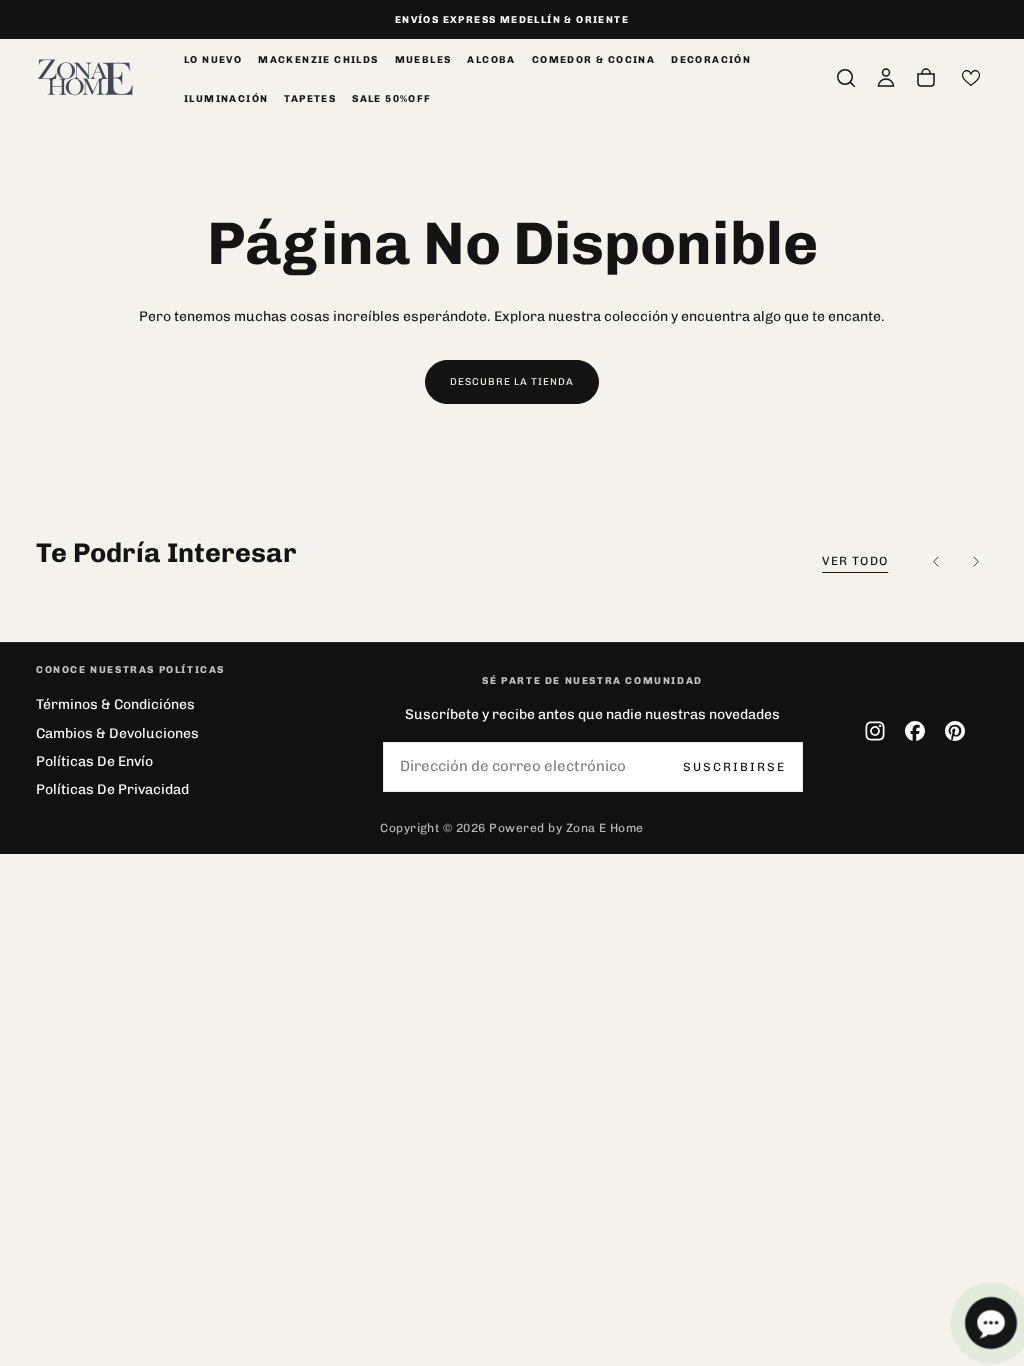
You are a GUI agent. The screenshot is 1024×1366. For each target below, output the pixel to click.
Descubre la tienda (512, 382)
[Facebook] (915, 731)
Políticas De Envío (94, 761)
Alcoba (491, 60)
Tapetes (310, 99)
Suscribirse (734, 767)
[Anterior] (936, 562)
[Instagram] (875, 731)
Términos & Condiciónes (115, 704)
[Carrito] (926, 78)
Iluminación (226, 99)
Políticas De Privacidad (112, 789)
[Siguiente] (976, 562)
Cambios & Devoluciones (117, 733)
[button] (846, 78)
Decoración (711, 60)
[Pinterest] (955, 731)
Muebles (423, 60)
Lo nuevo (213, 60)
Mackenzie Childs (318, 60)
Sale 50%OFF (391, 99)
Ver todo (855, 561)
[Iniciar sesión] (886, 78)
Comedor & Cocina (593, 60)
